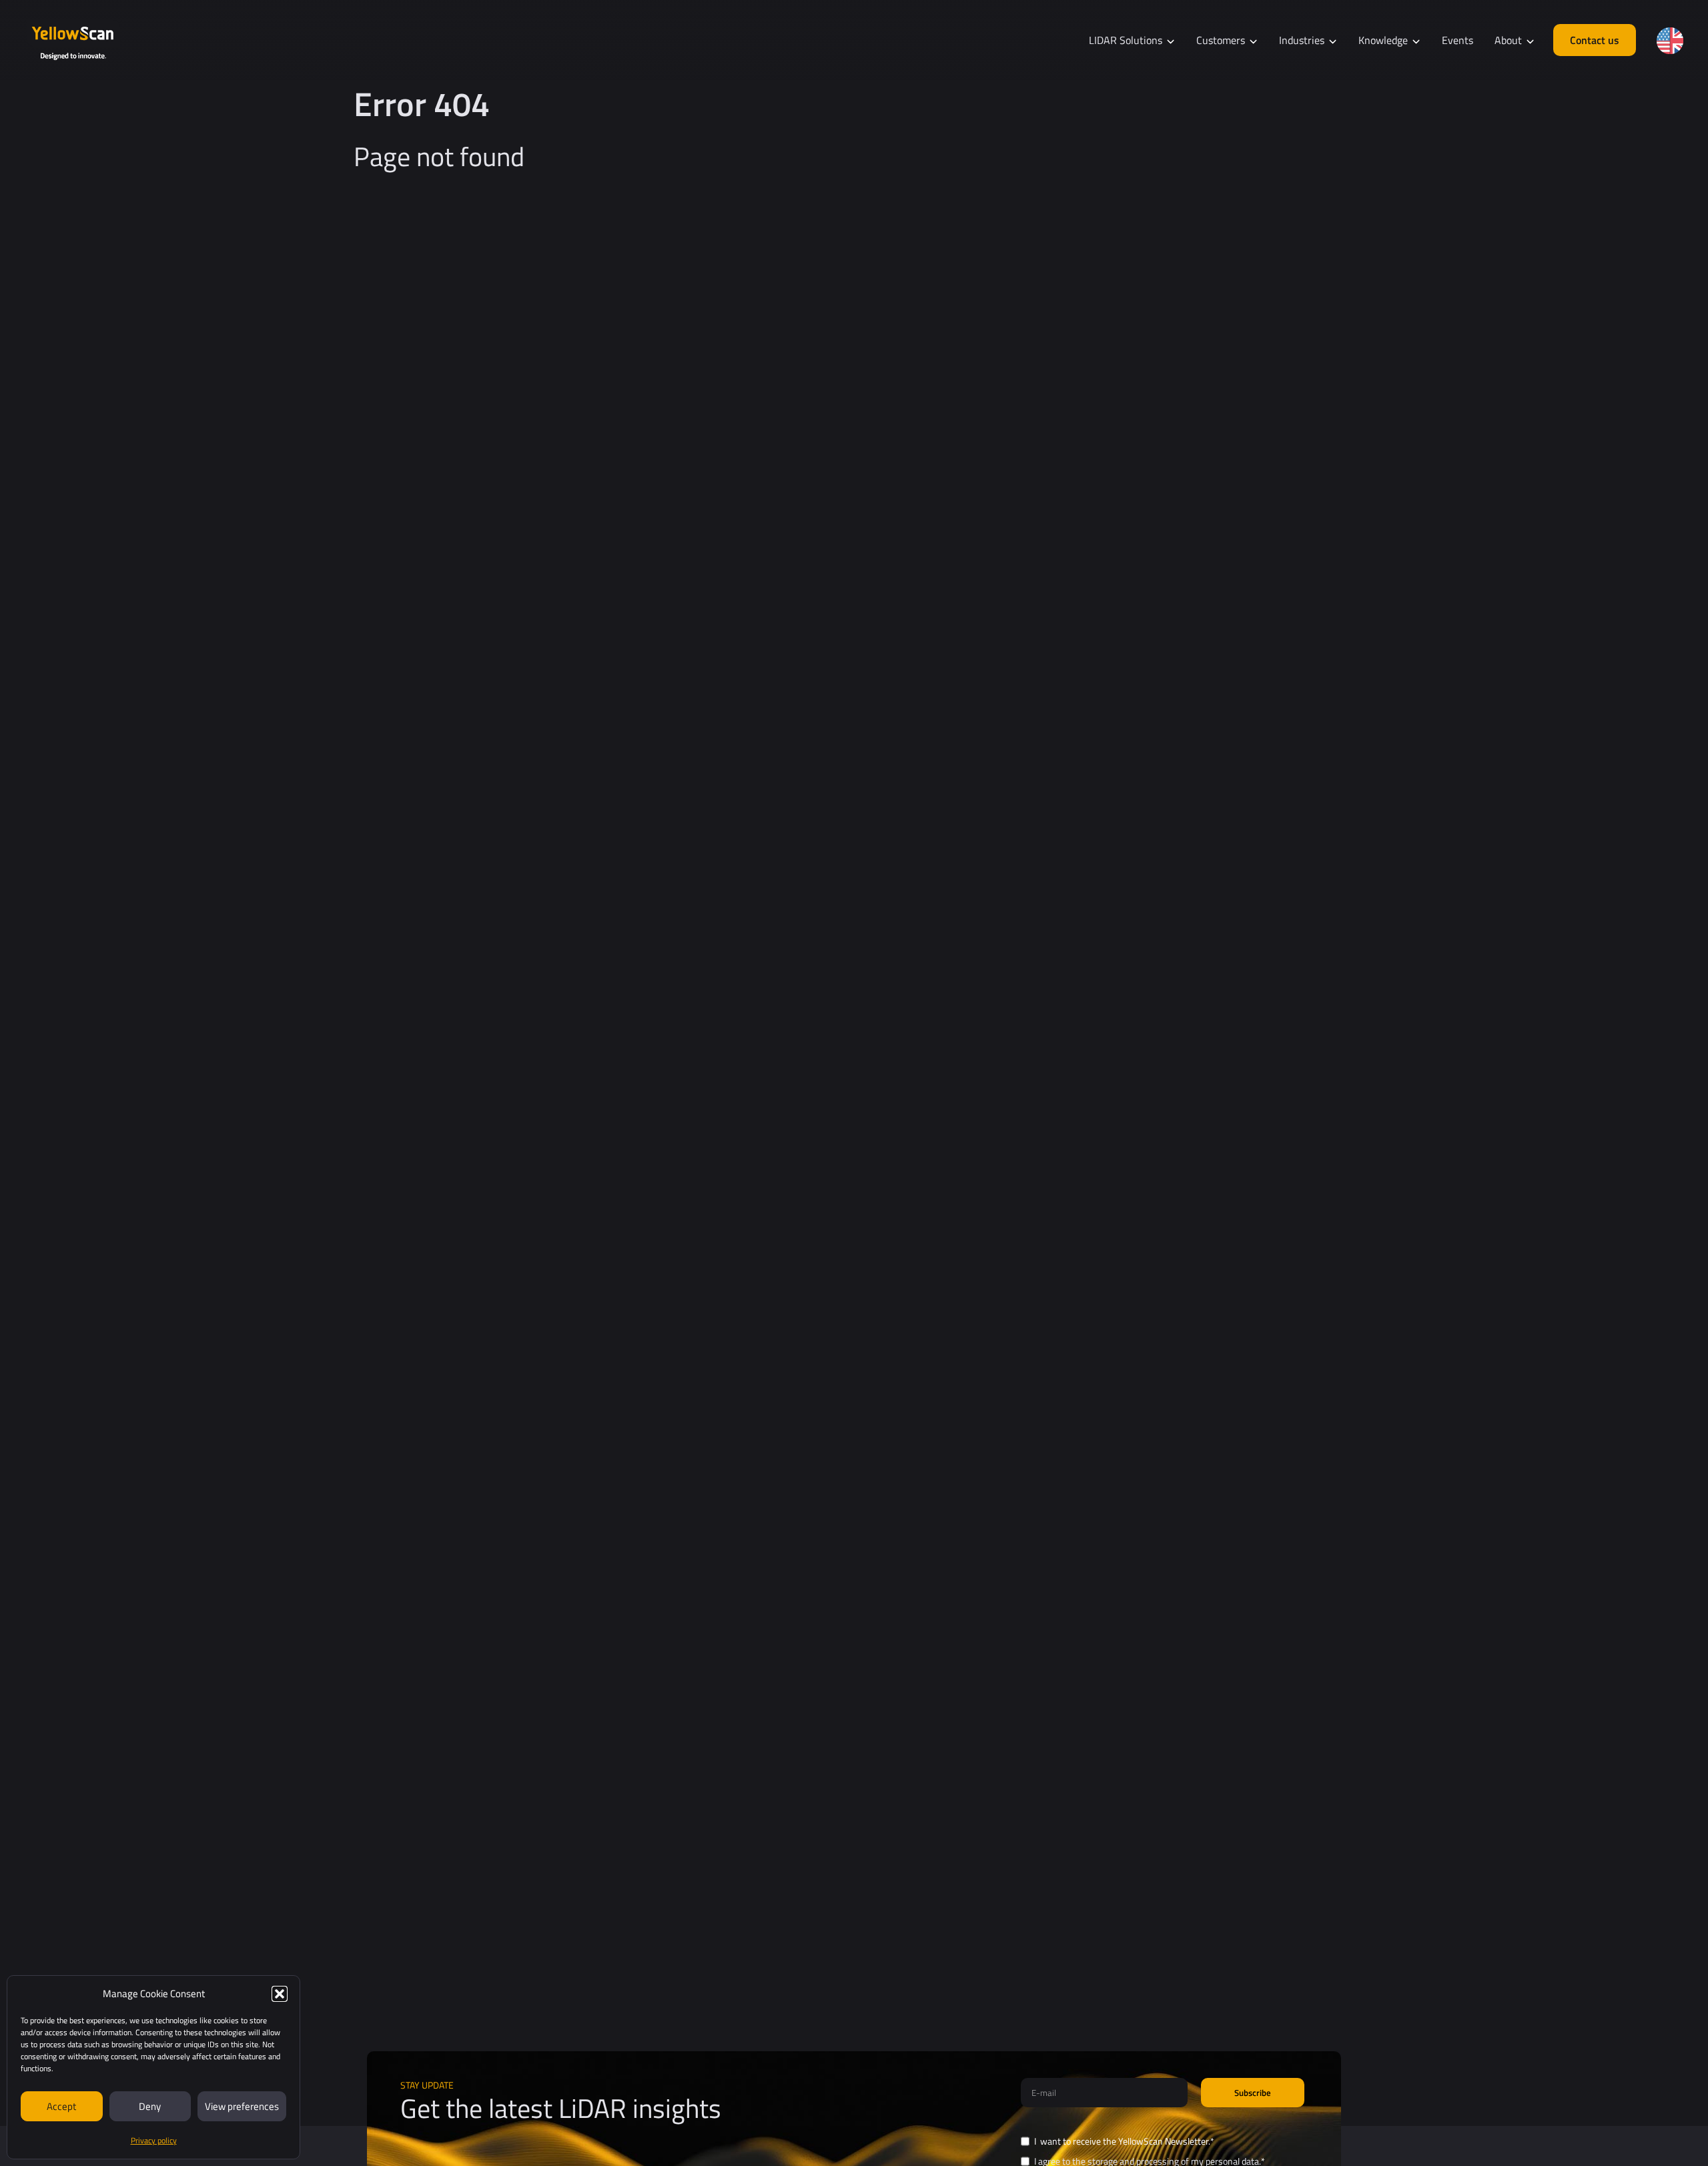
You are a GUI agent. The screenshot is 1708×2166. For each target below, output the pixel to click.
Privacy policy (154, 2140)
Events (1457, 40)
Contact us (1595, 40)
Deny (150, 2106)
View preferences (242, 2106)
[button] (280, 1994)
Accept (61, 2106)
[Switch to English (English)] (1670, 41)
